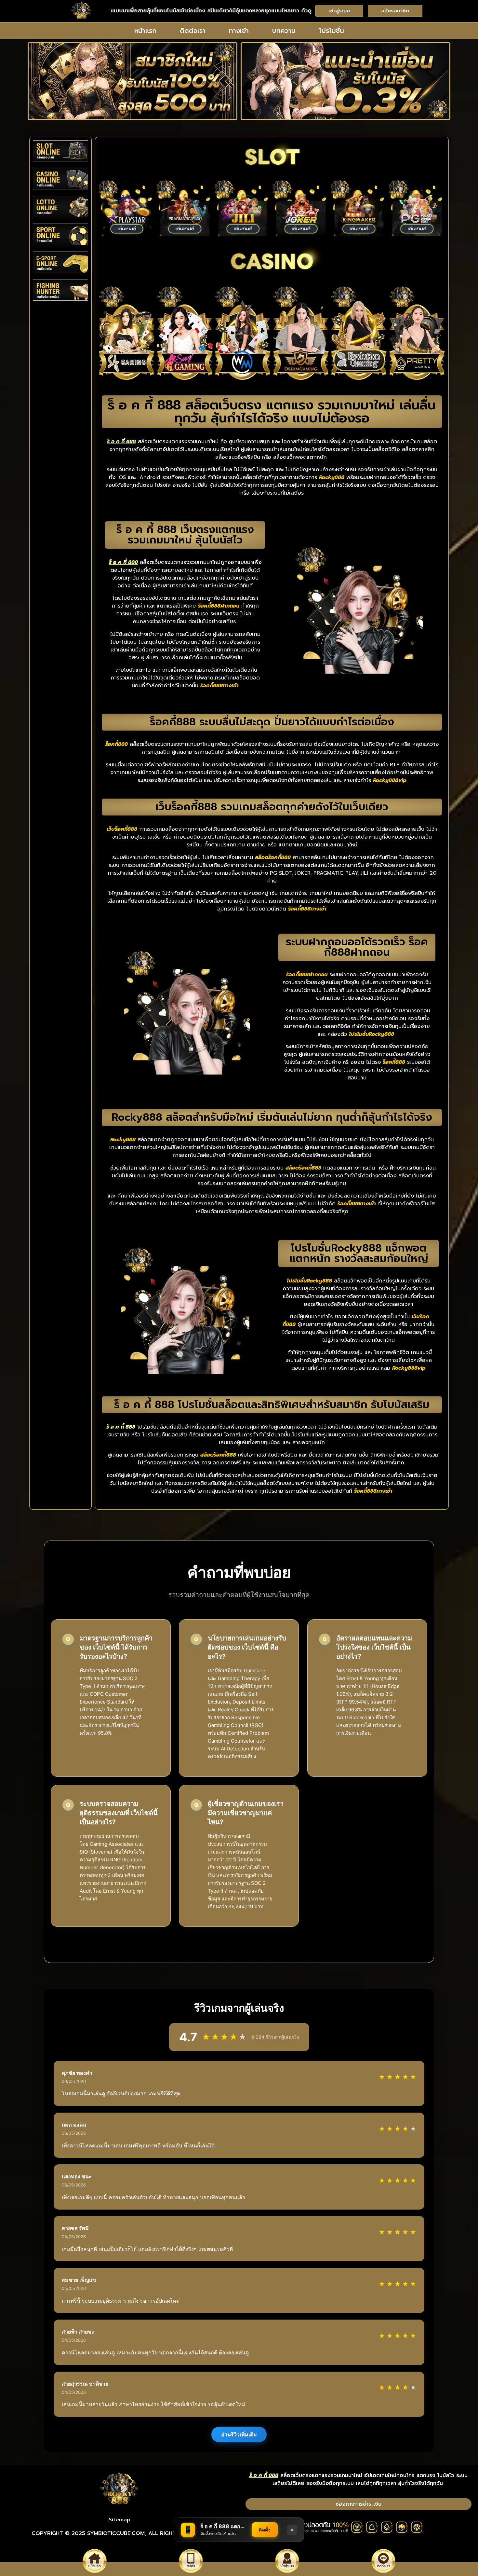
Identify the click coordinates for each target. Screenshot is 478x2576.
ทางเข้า (239, 31)
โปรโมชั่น (332, 31)
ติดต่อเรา (193, 31)
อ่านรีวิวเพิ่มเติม (239, 2434)
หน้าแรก (145, 31)
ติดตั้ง (265, 2530)
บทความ (284, 31)
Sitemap (119, 2520)
